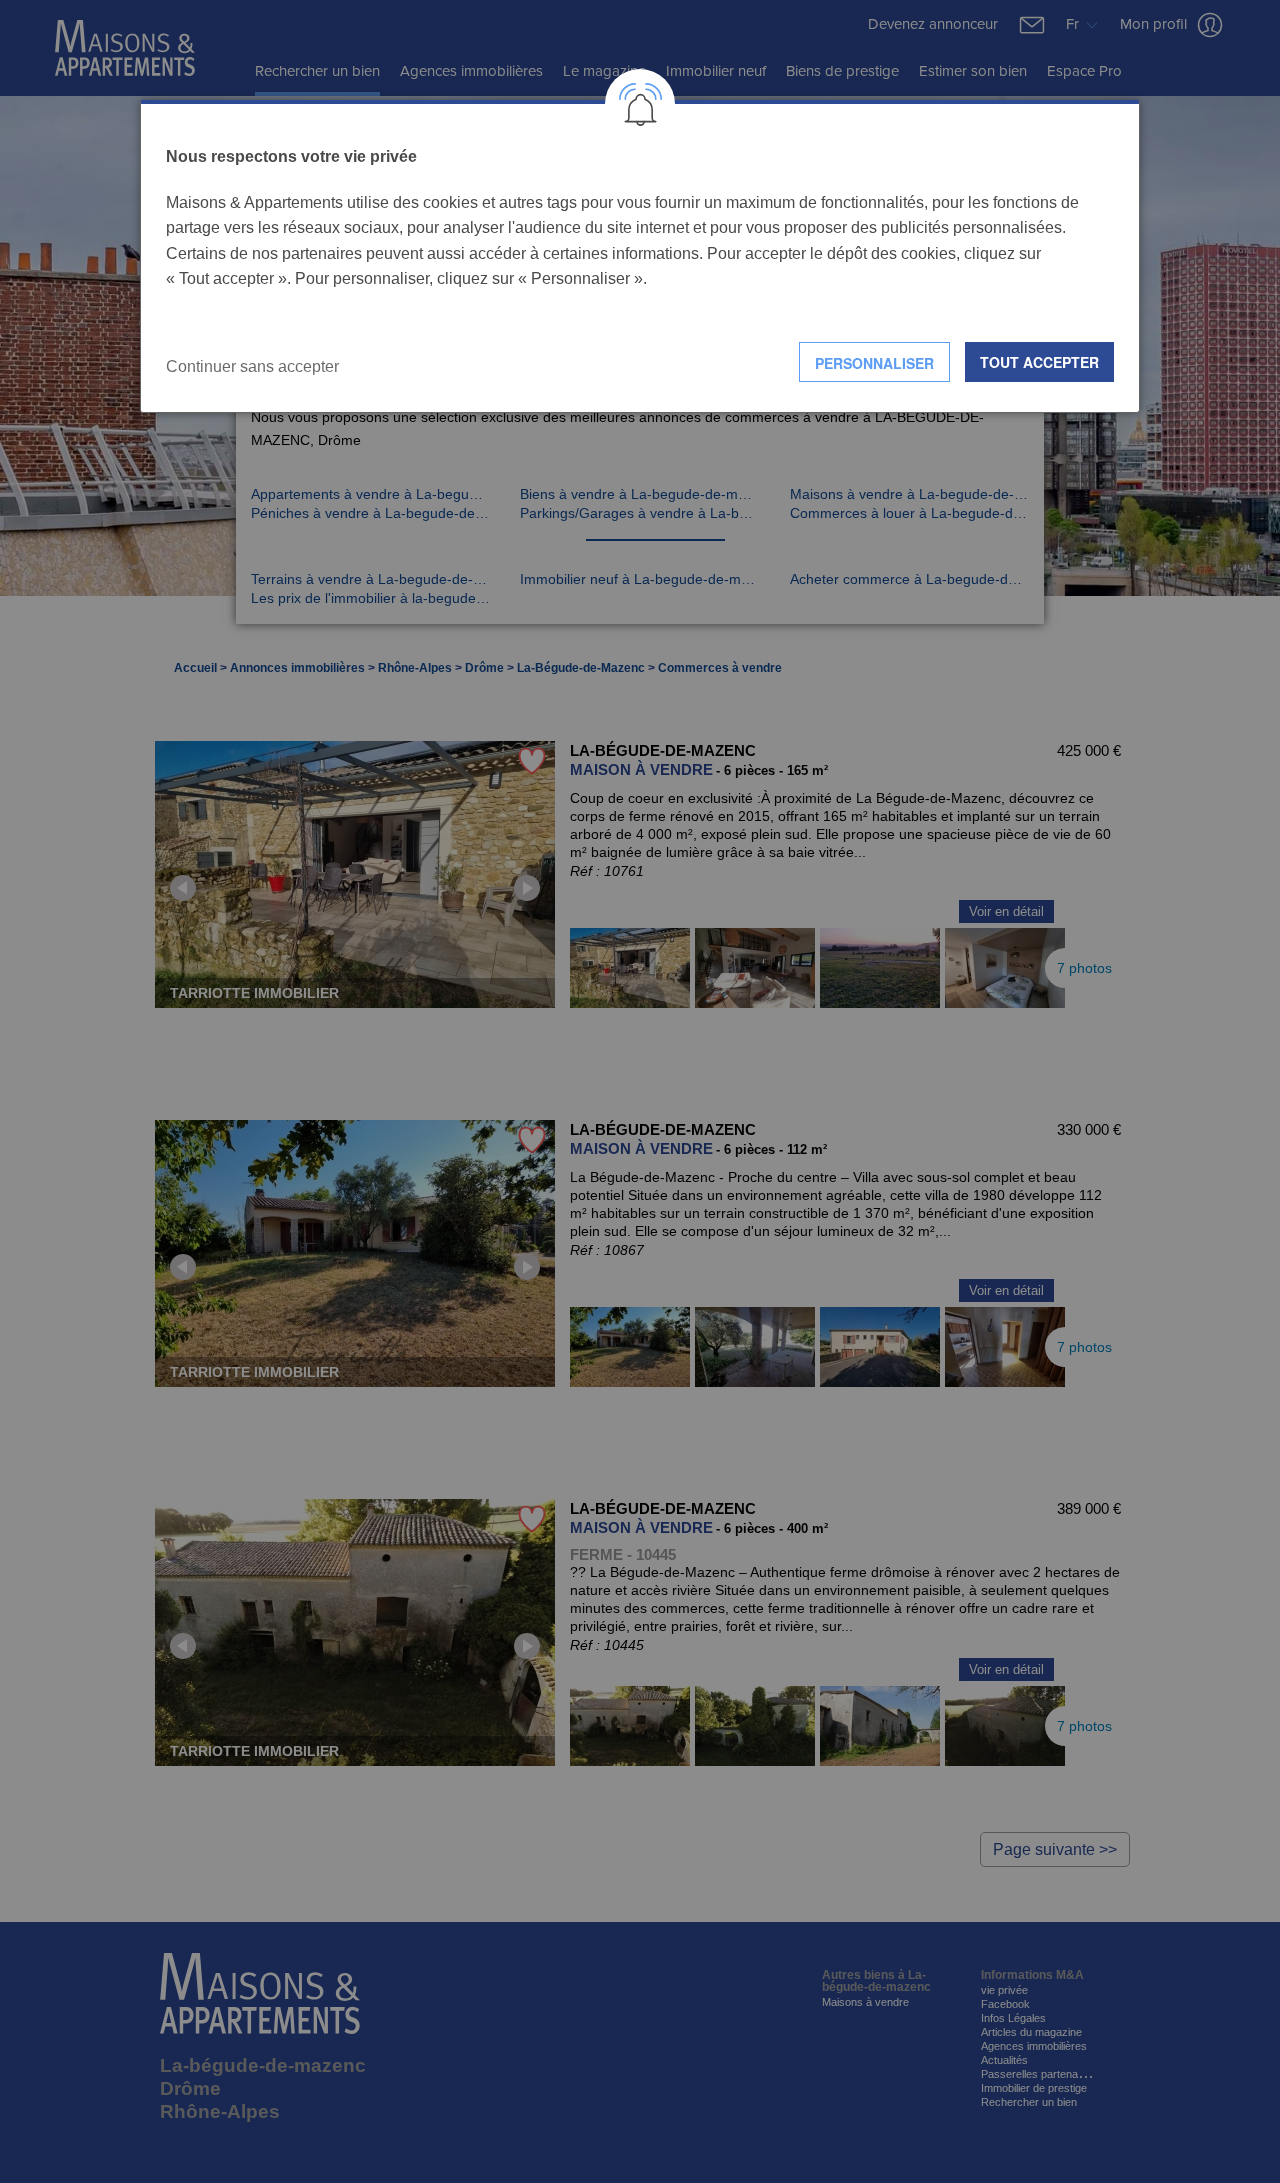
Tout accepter (1039, 362)
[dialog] (640, 256)
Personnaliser (874, 363)
